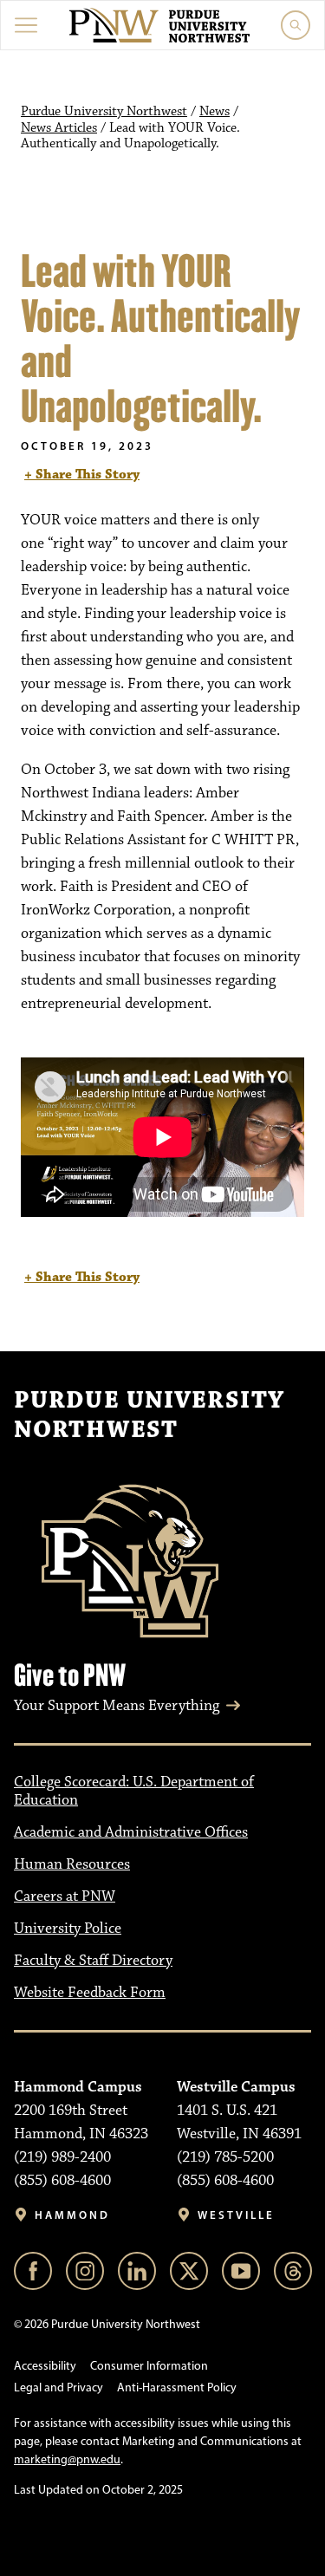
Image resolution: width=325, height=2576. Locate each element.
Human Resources (72, 1864)
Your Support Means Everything (117, 1706)
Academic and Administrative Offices (131, 1832)
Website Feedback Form (90, 1993)
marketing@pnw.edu (67, 2459)
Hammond (72, 2215)
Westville (236, 2215)
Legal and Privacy (58, 2387)
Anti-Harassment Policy (177, 2387)
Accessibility (45, 2366)
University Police (68, 1929)
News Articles (59, 128)
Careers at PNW (65, 1896)
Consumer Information (149, 2366)
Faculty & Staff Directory (93, 1961)
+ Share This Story (82, 475)
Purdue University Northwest (104, 112)
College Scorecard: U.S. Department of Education (134, 1791)
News (214, 112)
